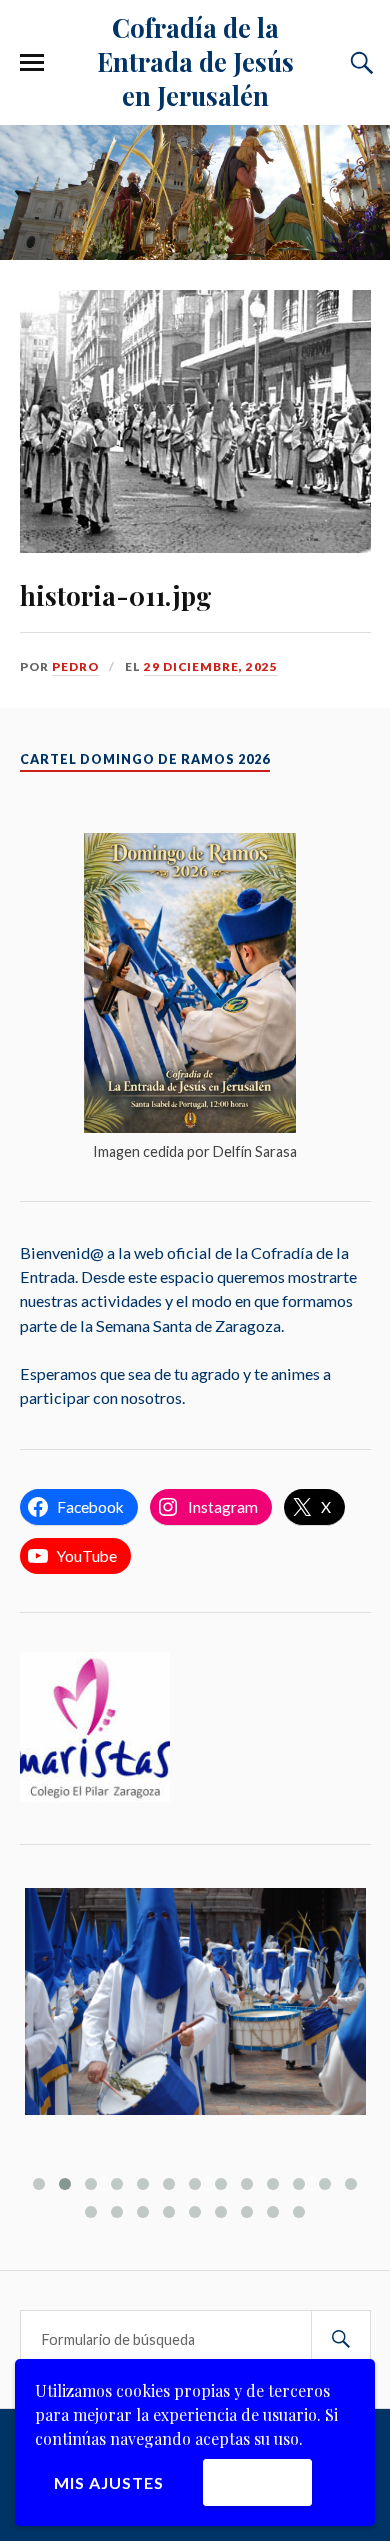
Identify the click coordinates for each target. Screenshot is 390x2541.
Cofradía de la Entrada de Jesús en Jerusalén (195, 61)
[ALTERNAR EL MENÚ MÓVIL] (32, 63)
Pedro (75, 666)
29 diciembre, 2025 (211, 666)
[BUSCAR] (341, 2339)
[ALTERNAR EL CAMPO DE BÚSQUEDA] (359, 63)
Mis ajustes (109, 2482)
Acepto (257, 2481)
